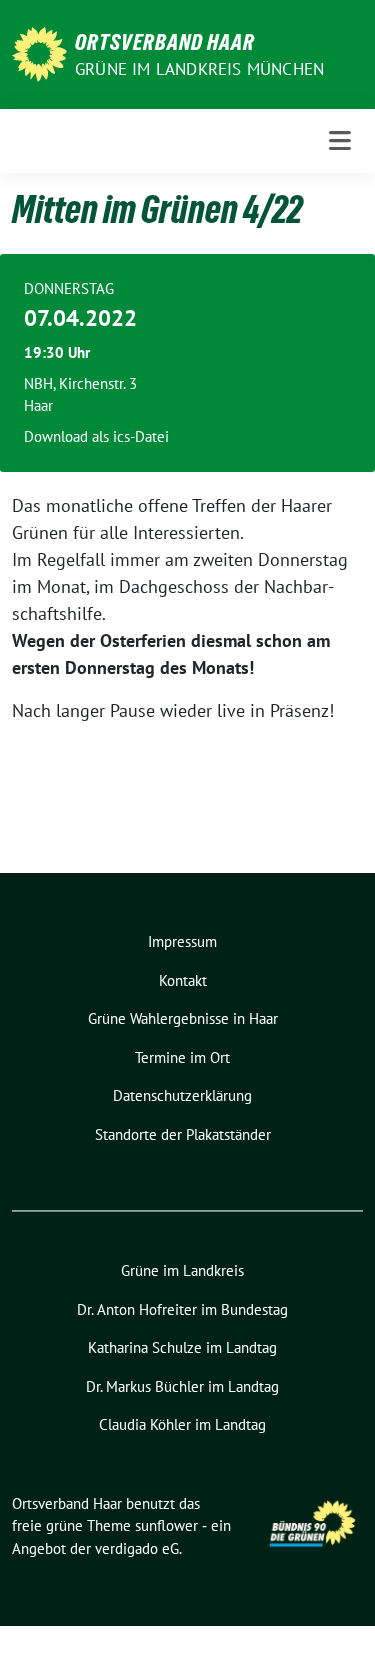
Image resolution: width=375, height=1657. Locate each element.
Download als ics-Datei (96, 436)
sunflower (166, 1525)
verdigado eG (137, 1548)
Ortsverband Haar (165, 42)
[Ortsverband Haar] (39, 52)
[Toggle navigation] (340, 141)
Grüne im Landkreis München (199, 69)
